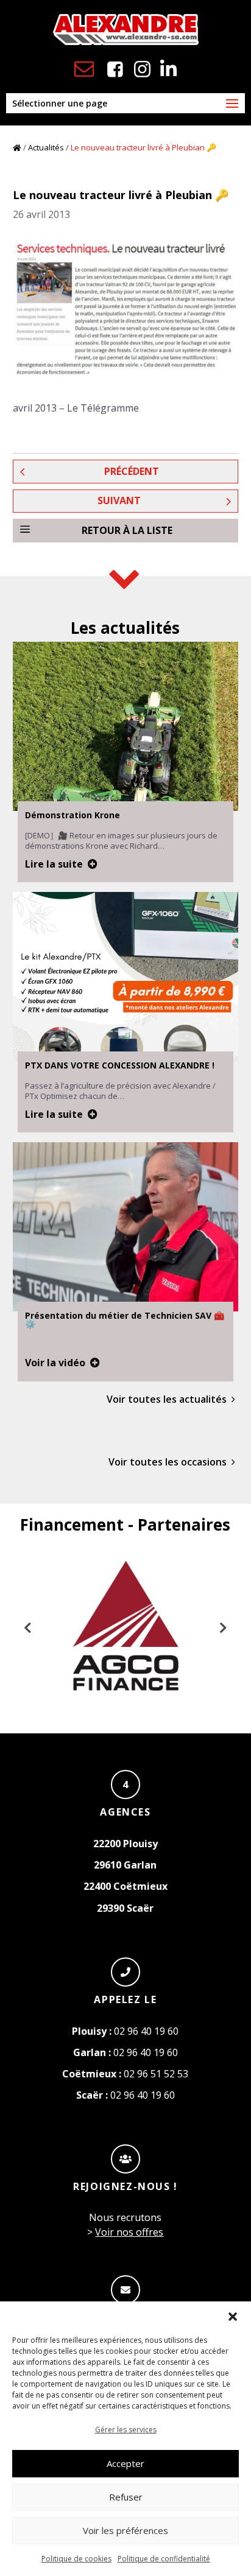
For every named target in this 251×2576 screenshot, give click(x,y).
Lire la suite (54, 864)
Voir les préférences (125, 2530)
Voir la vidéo (55, 1363)
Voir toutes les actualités (167, 1399)
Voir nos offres (129, 2232)
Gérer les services (126, 2430)
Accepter (125, 2463)
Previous (28, 1628)
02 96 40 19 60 (125, 2031)
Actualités (46, 147)
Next (223, 1628)
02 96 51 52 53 (125, 2074)
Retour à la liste (127, 530)
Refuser (126, 2497)
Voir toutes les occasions (168, 1462)
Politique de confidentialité (164, 2559)
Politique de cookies (76, 2559)
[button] (233, 2317)
